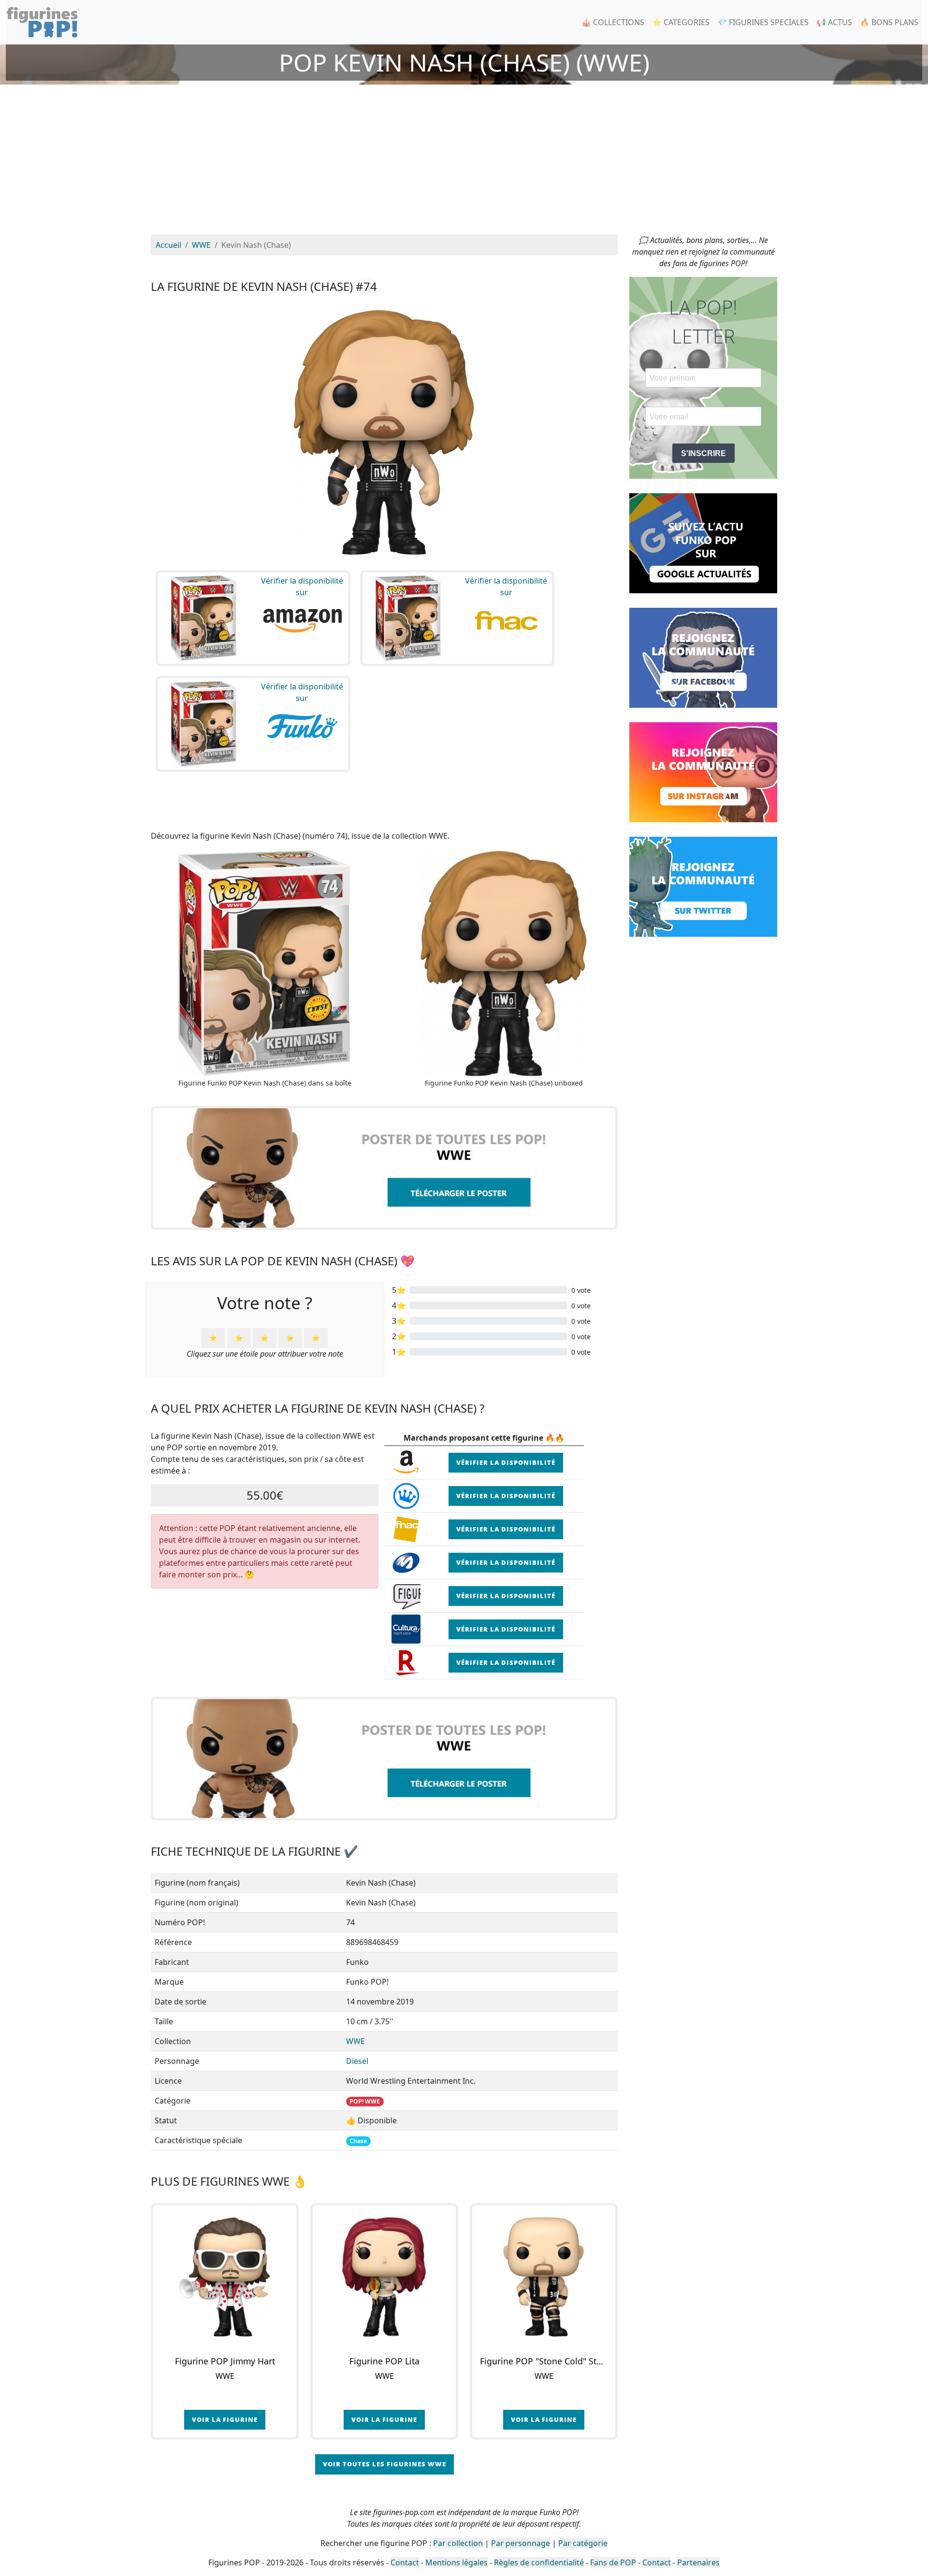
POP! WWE (365, 2101)
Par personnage (521, 2543)
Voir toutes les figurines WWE (384, 2464)
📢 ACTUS (834, 22)
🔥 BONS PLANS (889, 22)
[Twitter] (703, 886)
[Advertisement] (464, 162)
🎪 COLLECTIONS (613, 22)
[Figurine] (544, 2277)
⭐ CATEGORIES (681, 22)
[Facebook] (703, 657)
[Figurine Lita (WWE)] (384, 2277)
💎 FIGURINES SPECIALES (763, 22)
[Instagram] (703, 772)
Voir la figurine (225, 2419)
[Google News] (703, 543)
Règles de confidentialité (539, 2562)
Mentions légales (457, 2562)
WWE (355, 2041)
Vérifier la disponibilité (506, 1462)
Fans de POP (613, 2562)
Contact (405, 2562)
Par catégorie (583, 2543)
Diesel (357, 2061)
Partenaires (698, 2562)
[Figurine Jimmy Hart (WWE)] (225, 2277)
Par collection (458, 2543)
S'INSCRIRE (703, 453)
